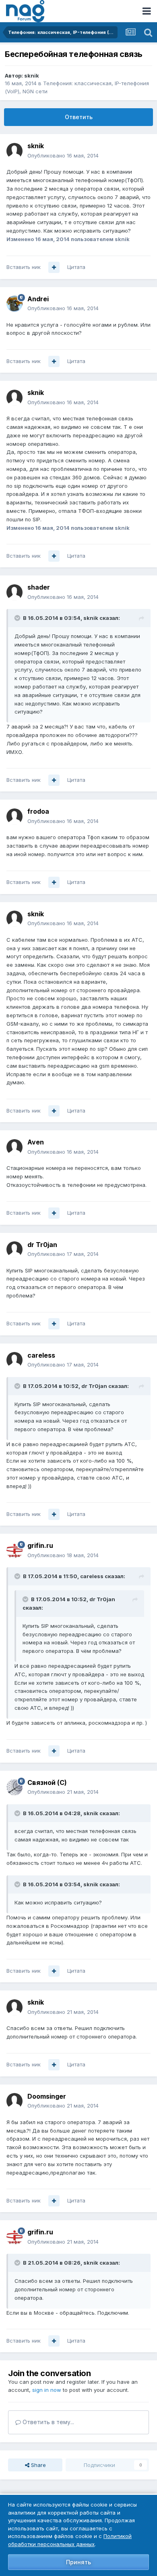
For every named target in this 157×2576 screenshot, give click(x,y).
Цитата (76, 267)
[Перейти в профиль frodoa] (14, 817)
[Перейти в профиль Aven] (14, 1147)
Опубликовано (63, 155)
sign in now (47, 2390)
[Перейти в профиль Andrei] (14, 304)
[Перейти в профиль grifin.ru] (14, 1551)
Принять (78, 2562)
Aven (36, 1142)
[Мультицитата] (54, 267)
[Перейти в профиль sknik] (14, 151)
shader (39, 587)
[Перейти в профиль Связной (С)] (14, 1787)
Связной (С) (47, 1782)
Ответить (79, 117)
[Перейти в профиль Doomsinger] (14, 2101)
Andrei (38, 299)
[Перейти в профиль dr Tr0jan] (14, 1249)
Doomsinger (47, 2096)
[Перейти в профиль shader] (14, 592)
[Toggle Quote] (18, 618)
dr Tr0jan (42, 1245)
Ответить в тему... (48, 2422)
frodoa (38, 811)
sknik (32, 76)
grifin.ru (40, 1545)
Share (38, 2465)
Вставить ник (24, 267)
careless (41, 1355)
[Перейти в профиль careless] (14, 1360)
